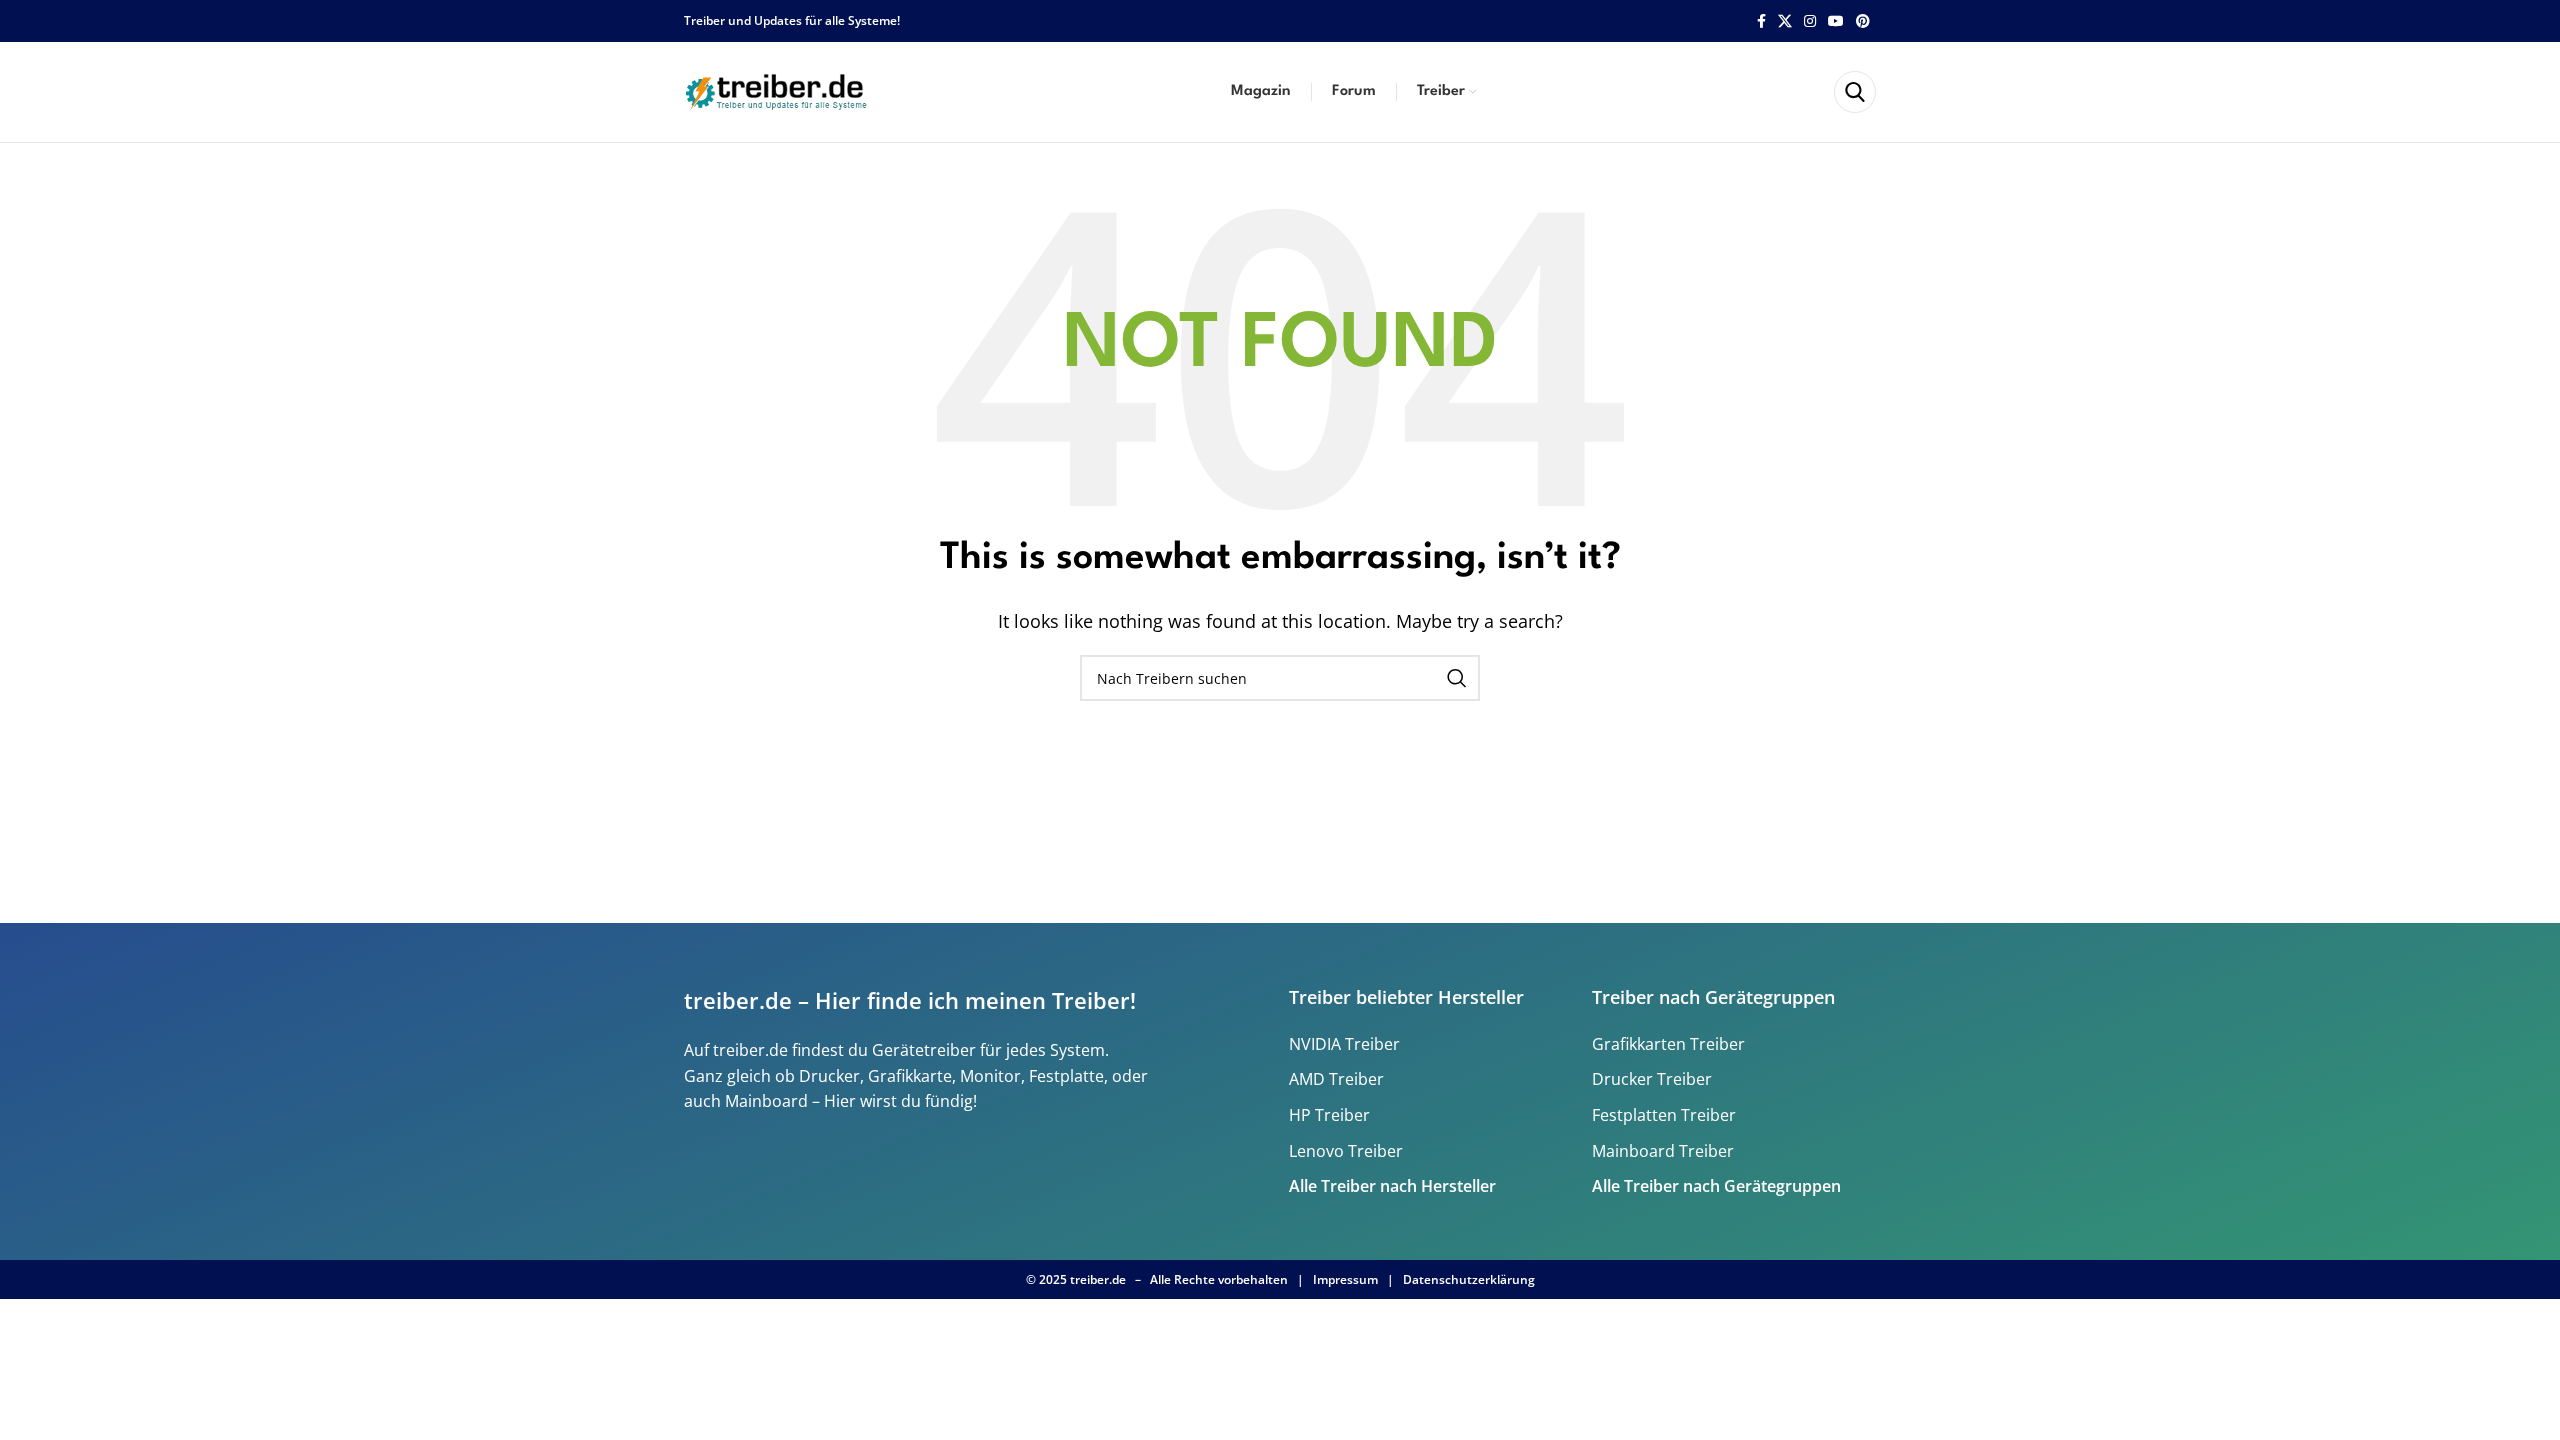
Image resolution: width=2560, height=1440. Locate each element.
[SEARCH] (1457, 678)
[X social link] (1785, 21)
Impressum (1345, 1279)
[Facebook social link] (1761, 21)
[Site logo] (779, 90)
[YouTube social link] (1836, 21)
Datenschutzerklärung (1469, 1279)
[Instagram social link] (1810, 21)
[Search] (1855, 92)
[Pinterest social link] (1863, 21)
